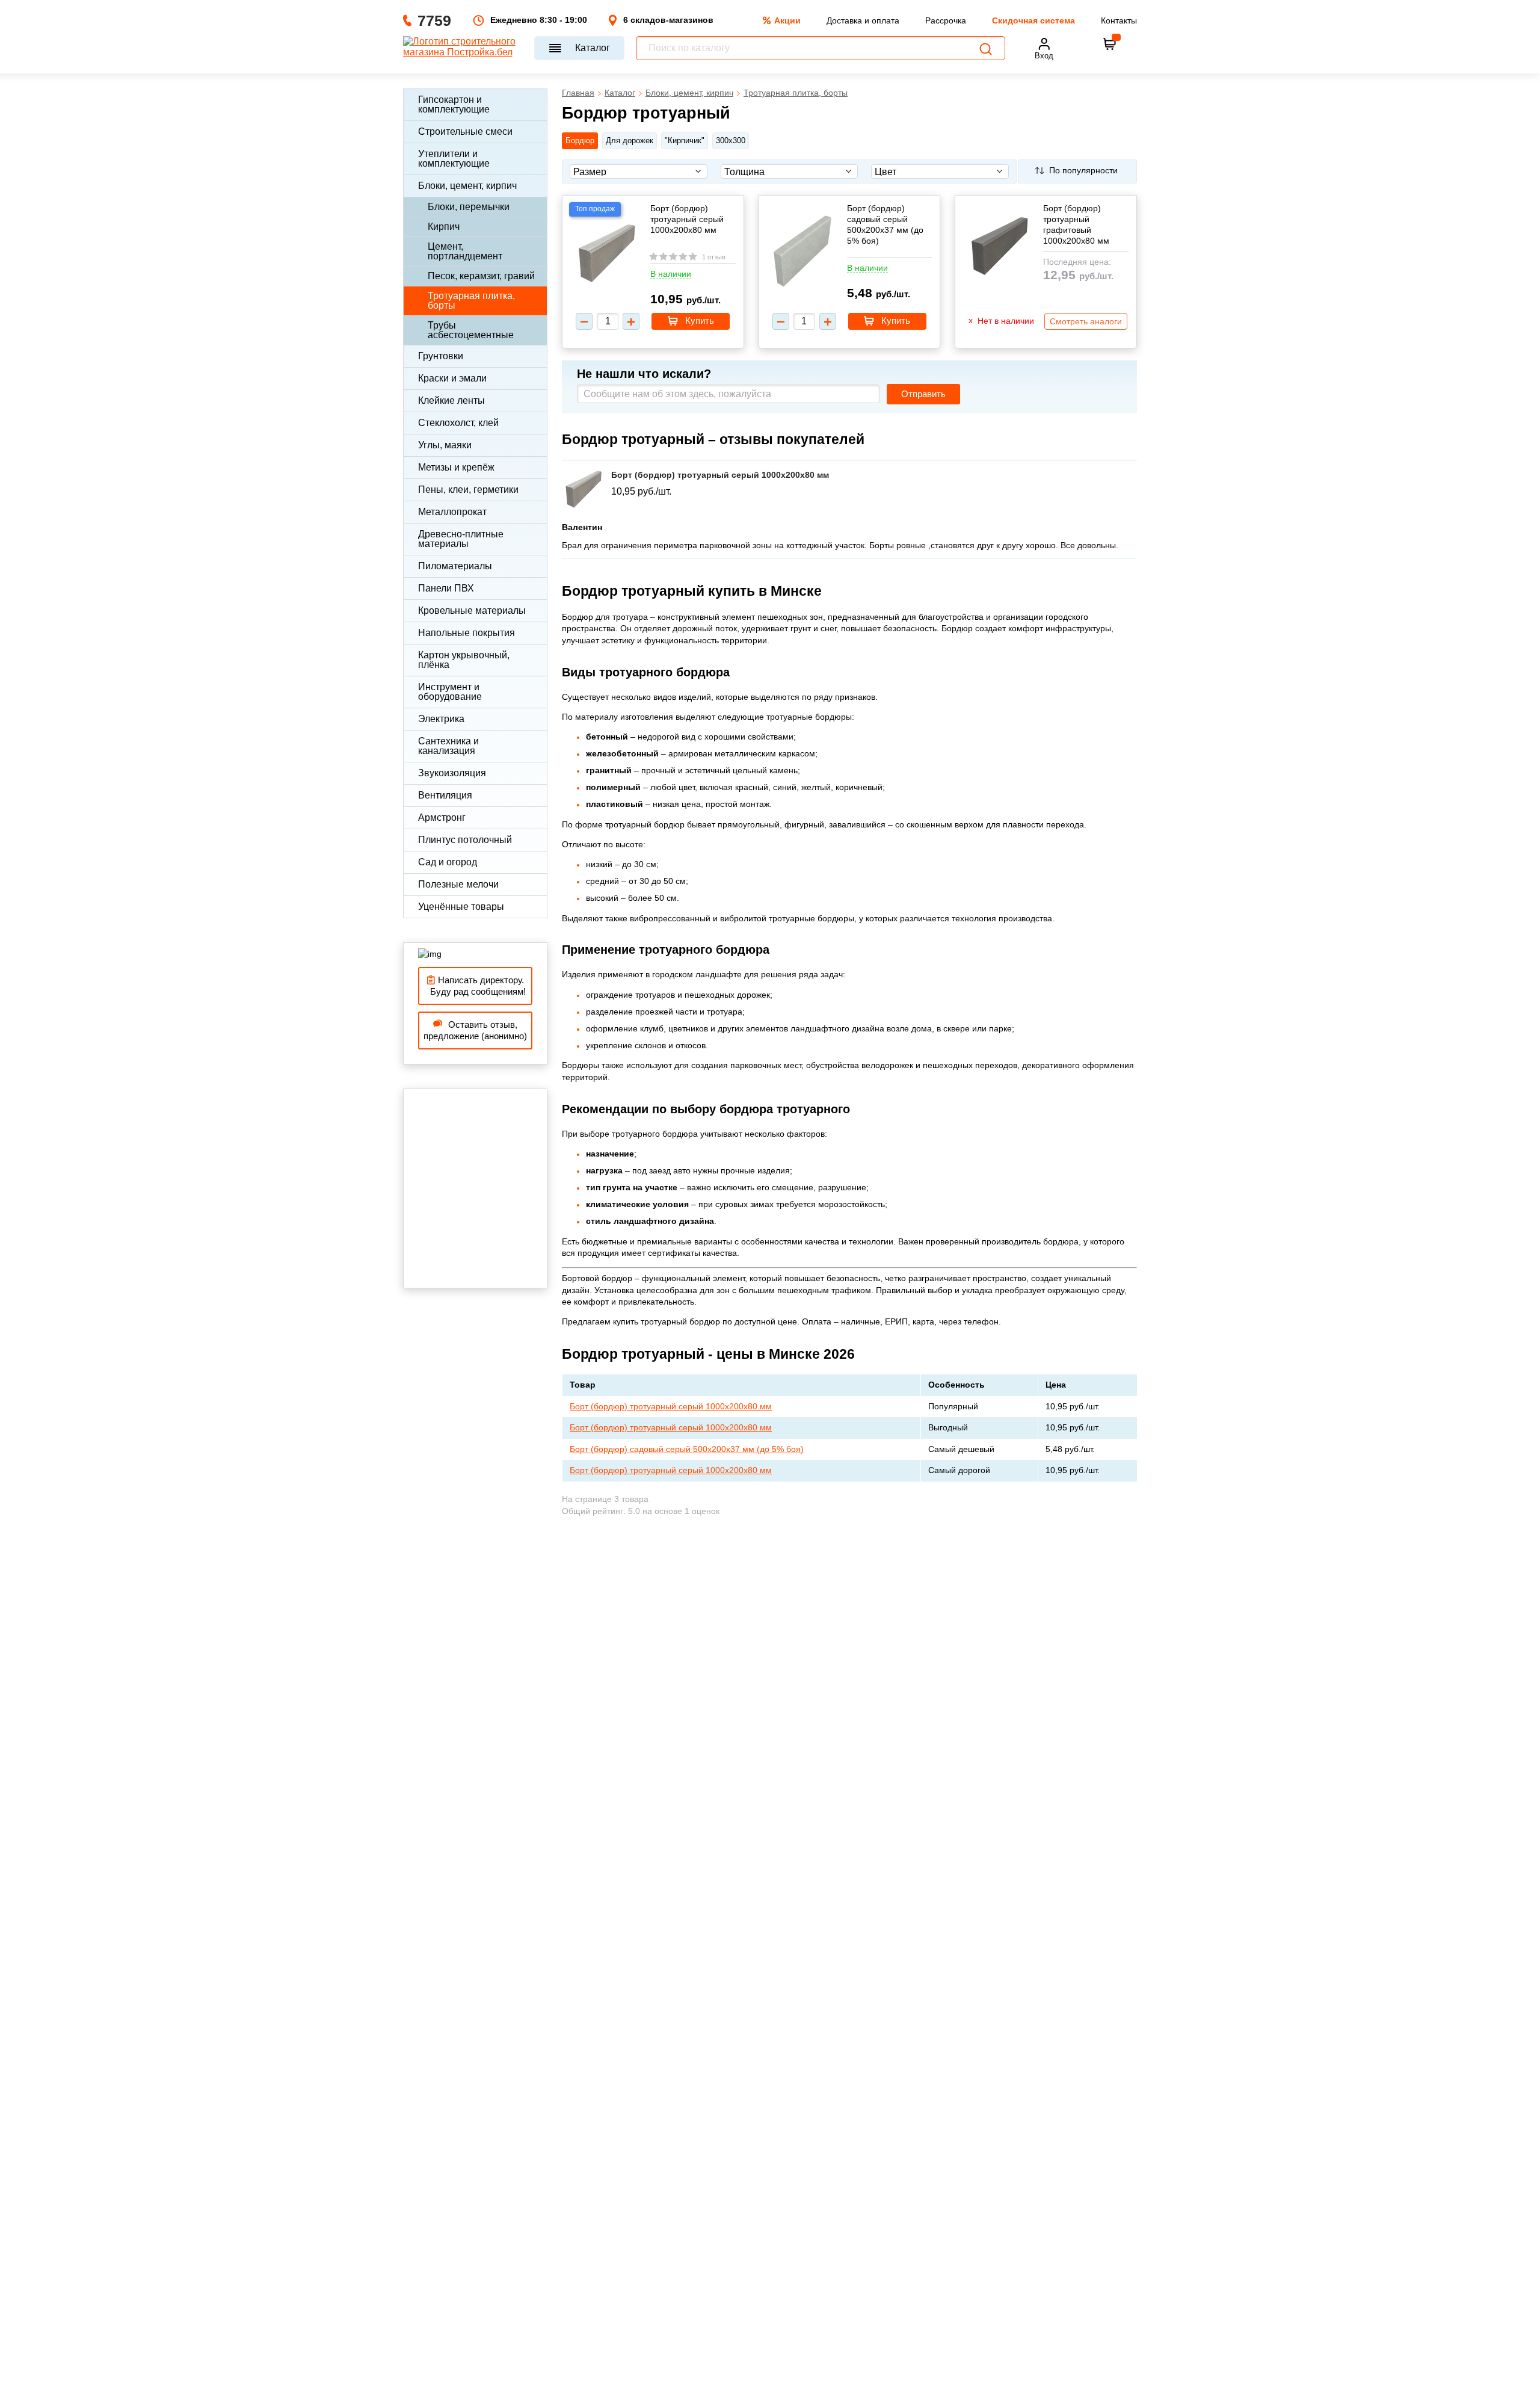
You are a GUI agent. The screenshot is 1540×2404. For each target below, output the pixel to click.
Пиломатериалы (455, 566)
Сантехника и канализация (448, 746)
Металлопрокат (452, 512)
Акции (787, 20)
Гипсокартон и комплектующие (454, 104)
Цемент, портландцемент (465, 251)
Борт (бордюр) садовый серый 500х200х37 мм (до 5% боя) (885, 225)
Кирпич (444, 227)
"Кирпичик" (685, 141)
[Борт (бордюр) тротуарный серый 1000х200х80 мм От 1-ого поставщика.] (606, 255)
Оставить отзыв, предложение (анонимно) (475, 1031)
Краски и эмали (452, 378)
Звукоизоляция (452, 773)
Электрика (441, 719)
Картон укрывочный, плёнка (464, 660)
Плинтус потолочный (465, 840)
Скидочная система (1033, 20)
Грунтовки (441, 356)
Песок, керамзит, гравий (481, 276)
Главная (578, 93)
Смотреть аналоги (1086, 321)
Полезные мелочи (458, 884)
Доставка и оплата (863, 20)
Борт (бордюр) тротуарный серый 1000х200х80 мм (687, 219)
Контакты (1119, 20)
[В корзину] (1110, 44)
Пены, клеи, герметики (468, 490)
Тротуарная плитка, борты (471, 301)
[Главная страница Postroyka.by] (463, 48)
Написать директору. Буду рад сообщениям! (476, 986)
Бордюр (580, 141)
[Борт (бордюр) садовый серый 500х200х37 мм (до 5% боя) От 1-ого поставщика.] (802, 252)
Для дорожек (630, 141)
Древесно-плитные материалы (461, 539)
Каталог (593, 48)
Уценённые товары (461, 907)
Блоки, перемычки (469, 207)
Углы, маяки (445, 445)
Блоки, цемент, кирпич (467, 186)
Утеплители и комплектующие (454, 159)
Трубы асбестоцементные (471, 330)
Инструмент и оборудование (450, 692)
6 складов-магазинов (668, 20)
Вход (1044, 56)
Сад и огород (448, 862)
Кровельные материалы (472, 610)
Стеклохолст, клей (458, 423)
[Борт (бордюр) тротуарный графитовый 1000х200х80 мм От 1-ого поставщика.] (999, 248)
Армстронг (442, 817)
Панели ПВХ (446, 588)
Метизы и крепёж (456, 467)
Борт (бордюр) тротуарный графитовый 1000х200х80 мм (1076, 225)
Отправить (923, 394)
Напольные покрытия (467, 633)
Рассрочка (946, 20)
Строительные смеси (465, 131)
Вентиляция (445, 795)
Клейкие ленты (451, 400)
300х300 (731, 141)
